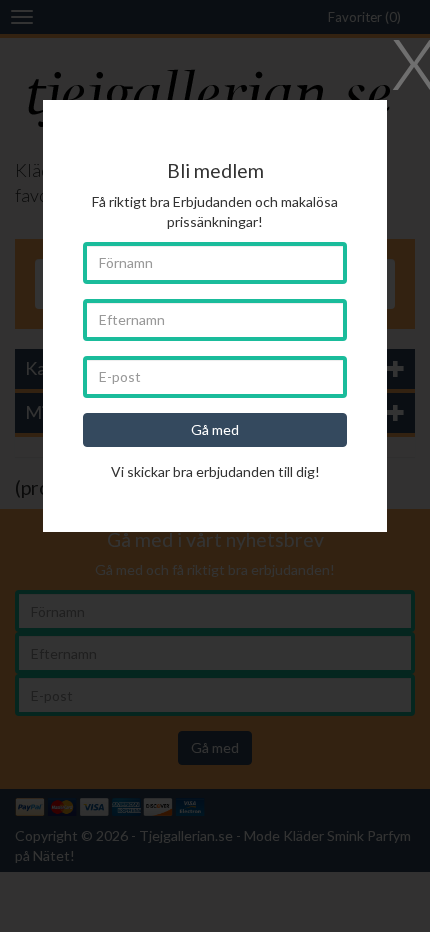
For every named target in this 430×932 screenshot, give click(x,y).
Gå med (215, 429)
